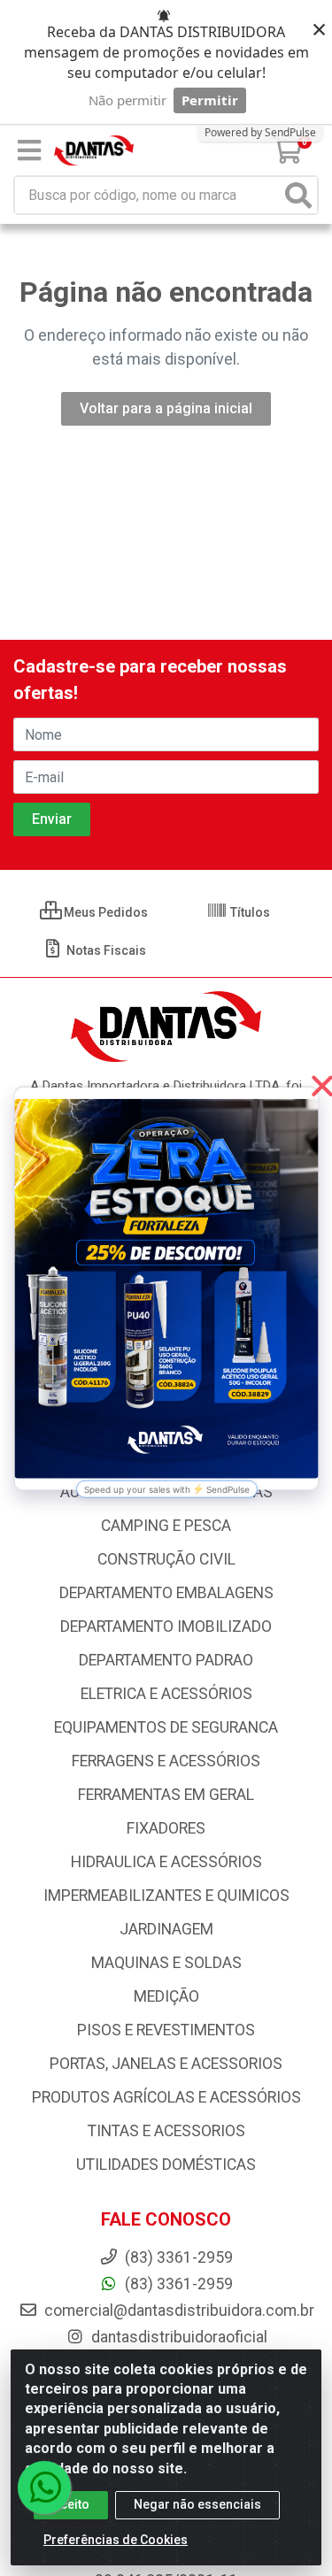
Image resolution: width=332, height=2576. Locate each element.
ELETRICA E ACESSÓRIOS (166, 1694)
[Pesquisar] (298, 195)
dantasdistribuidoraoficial (178, 2337)
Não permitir (127, 100)
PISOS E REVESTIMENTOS (166, 2030)
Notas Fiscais (105, 950)
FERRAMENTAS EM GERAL (166, 1795)
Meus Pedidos (104, 912)
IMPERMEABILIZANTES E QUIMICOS (166, 1895)
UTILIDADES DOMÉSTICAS (166, 2165)
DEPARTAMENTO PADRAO (166, 1660)
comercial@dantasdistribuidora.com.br (178, 2311)
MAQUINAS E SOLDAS (166, 1963)
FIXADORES (166, 1828)
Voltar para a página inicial (166, 408)
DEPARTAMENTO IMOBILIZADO (166, 1626)
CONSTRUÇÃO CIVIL (166, 1559)
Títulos (249, 912)
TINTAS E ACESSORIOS (166, 2131)
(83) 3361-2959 (177, 2284)
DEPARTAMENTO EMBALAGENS (166, 1593)
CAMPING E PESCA (166, 1526)
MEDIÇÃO (166, 1996)
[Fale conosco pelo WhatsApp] (44, 2488)
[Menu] (29, 150)
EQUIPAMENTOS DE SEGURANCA (166, 1727)
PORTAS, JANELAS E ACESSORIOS (166, 2064)
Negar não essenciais (197, 2504)
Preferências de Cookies (116, 2540)
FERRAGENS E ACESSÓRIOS (166, 1761)
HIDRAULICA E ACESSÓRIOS (166, 1862)
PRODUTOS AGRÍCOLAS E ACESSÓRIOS (166, 2097)
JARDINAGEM (166, 1929)
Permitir (210, 100)
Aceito (71, 2504)
